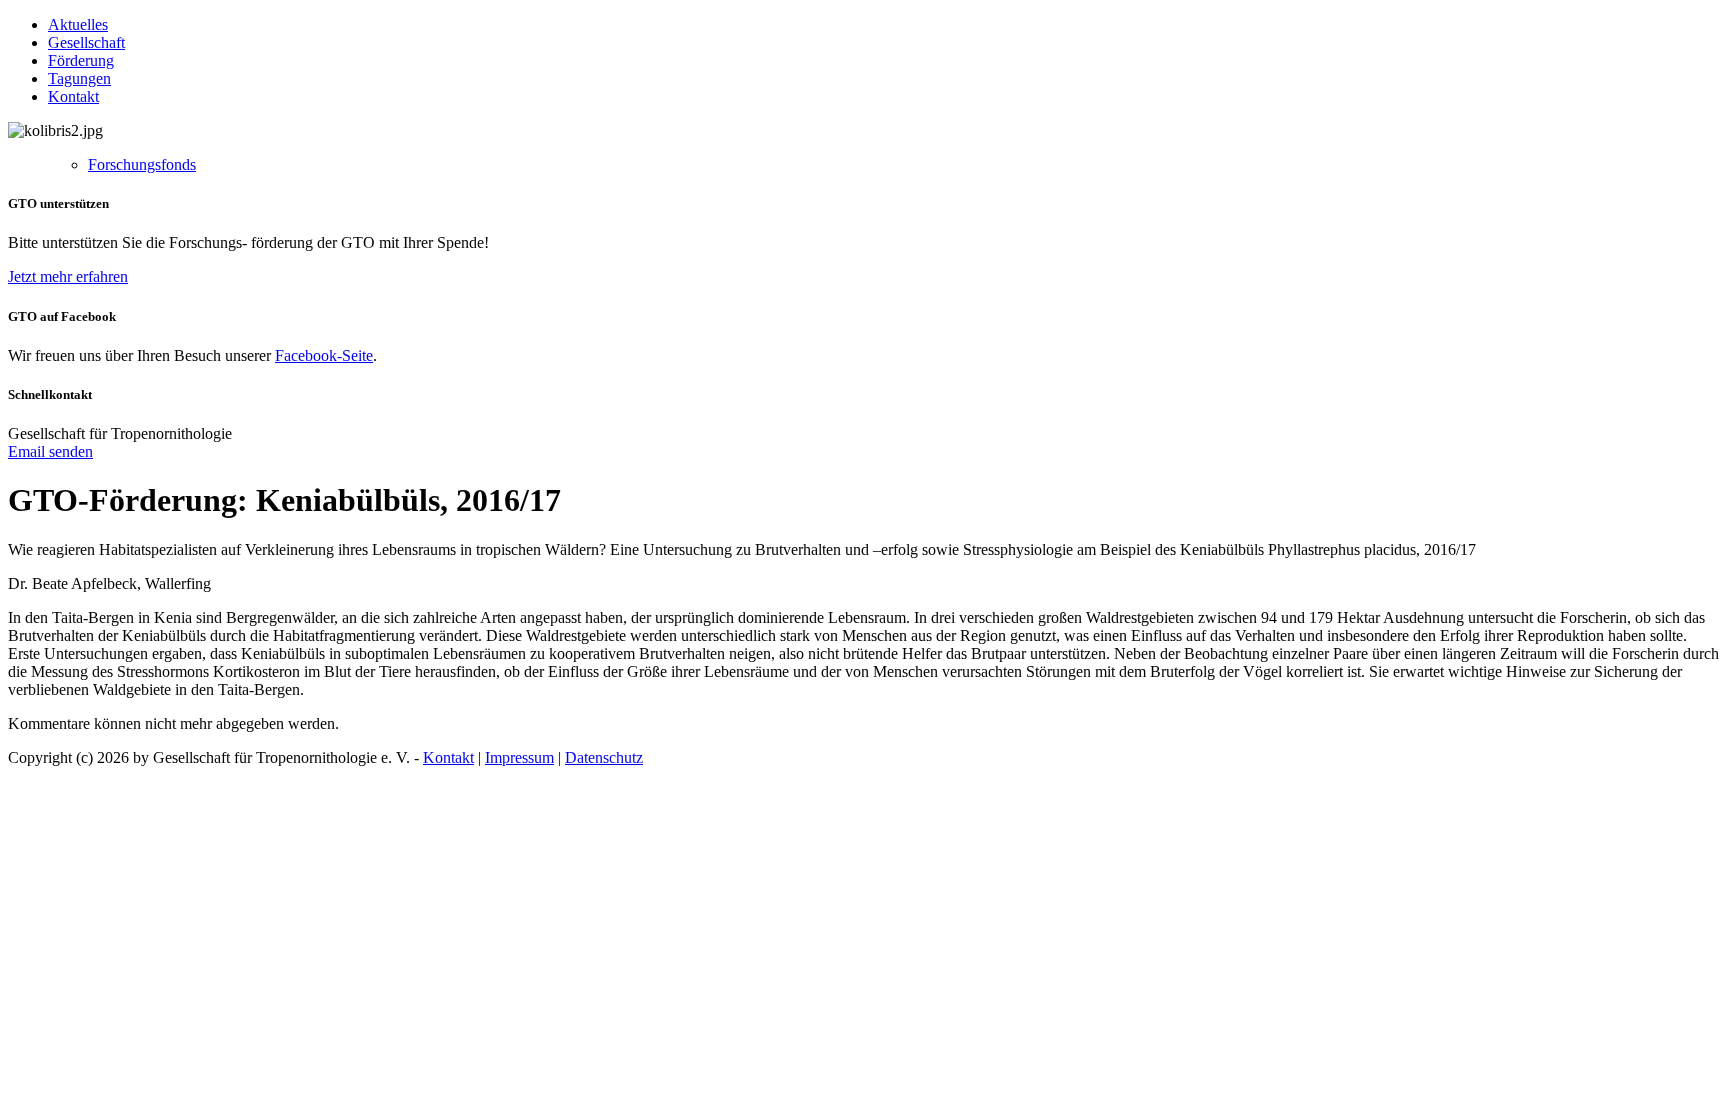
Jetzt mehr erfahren (68, 276)
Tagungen (79, 78)
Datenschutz (604, 757)
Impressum (519, 757)
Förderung (81, 60)
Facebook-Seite (324, 355)
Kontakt (73, 96)
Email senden (50, 451)
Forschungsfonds (142, 164)
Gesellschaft (86, 42)
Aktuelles (78, 24)
